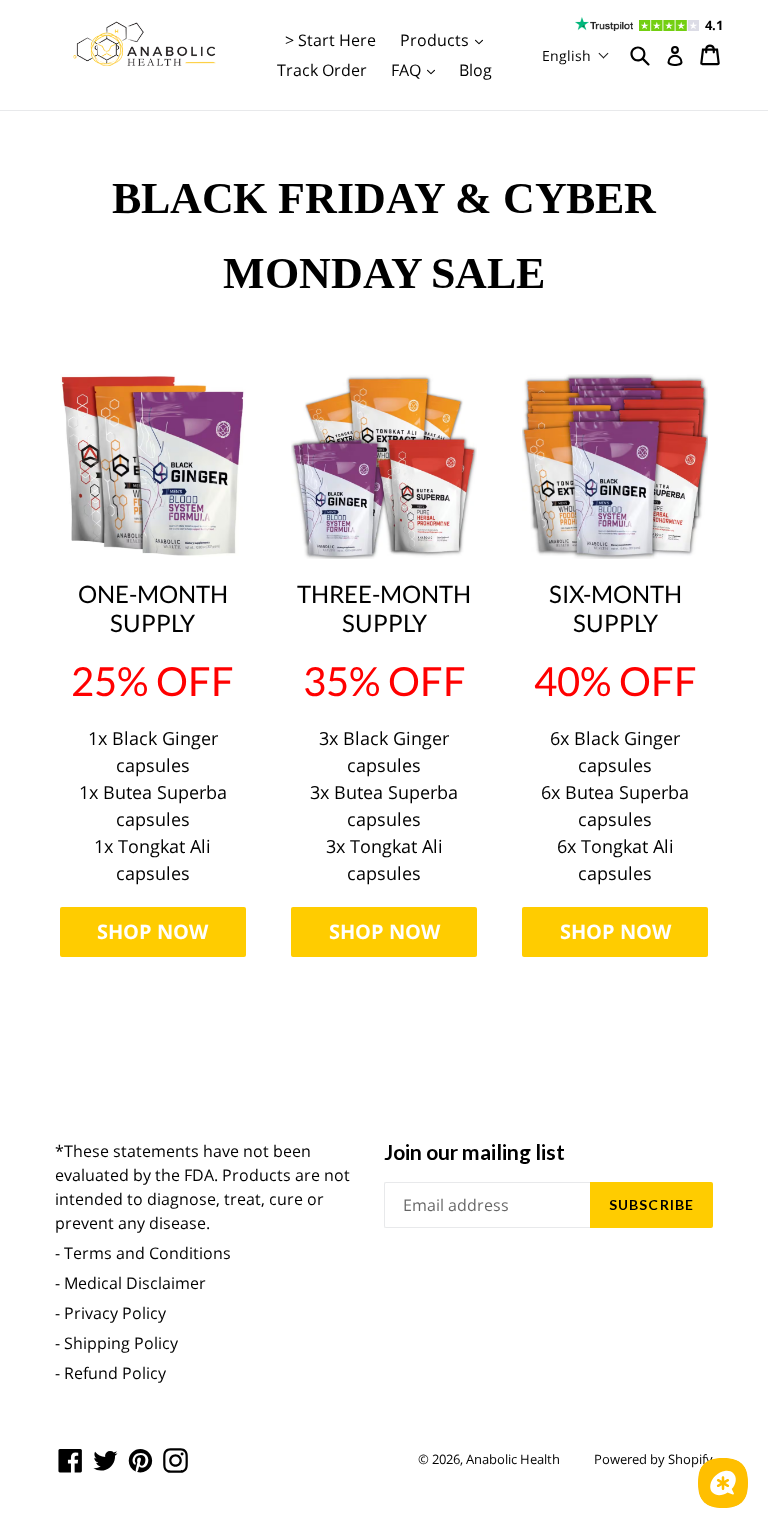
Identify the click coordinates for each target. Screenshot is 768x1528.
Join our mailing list (474, 1151)
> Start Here (330, 40)
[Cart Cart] (711, 55)
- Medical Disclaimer (130, 1283)
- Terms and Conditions (143, 1253)
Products (446, 39)
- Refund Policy (110, 1373)
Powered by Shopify (653, 1459)
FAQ (418, 69)
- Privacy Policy (110, 1313)
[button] (576, 55)
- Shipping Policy (116, 1343)
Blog (475, 70)
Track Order (322, 70)
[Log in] (675, 56)
